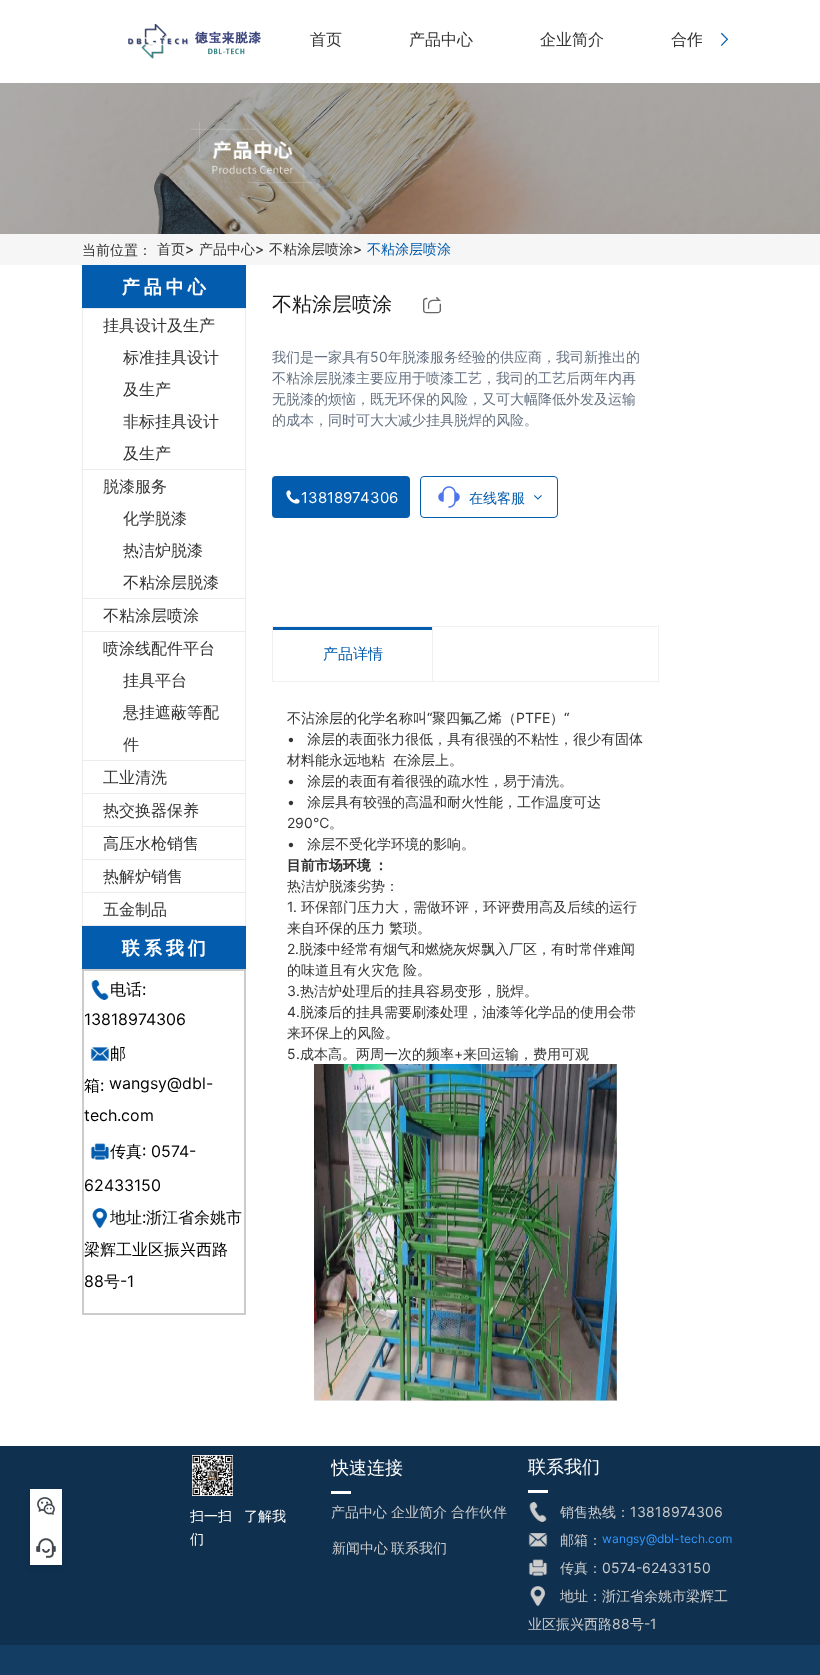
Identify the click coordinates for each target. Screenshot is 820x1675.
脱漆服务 (135, 486)
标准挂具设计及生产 (171, 373)
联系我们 (419, 1547)
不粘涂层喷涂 (311, 249)
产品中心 (227, 249)
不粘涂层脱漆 (171, 582)
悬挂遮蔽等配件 (171, 728)
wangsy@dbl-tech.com (667, 1538)
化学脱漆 (155, 518)
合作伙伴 (479, 1511)
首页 (171, 249)
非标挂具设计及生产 (171, 437)
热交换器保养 (151, 810)
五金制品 (135, 909)
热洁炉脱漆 (163, 550)
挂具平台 (155, 680)
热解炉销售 (143, 876)
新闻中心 (360, 1547)
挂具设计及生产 (159, 325)
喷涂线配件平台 (159, 648)
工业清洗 (135, 777)
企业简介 (419, 1511)
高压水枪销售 (151, 843)
